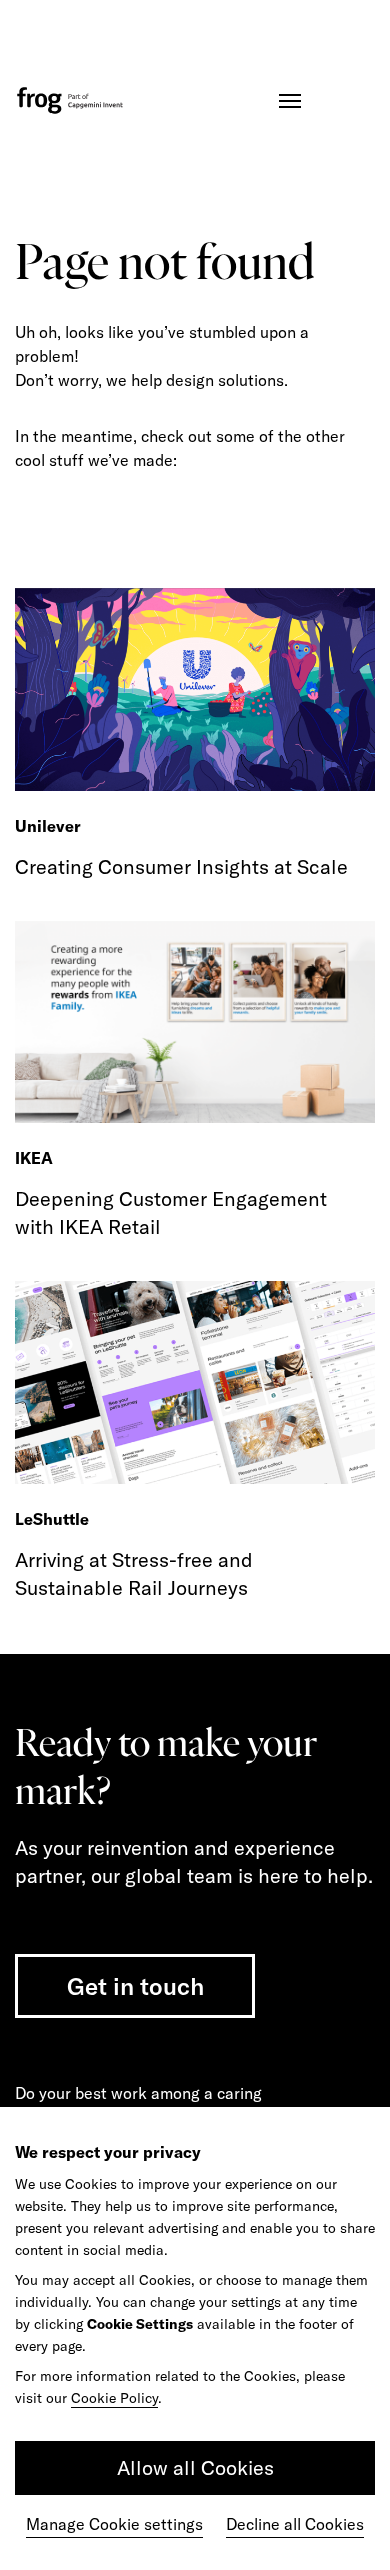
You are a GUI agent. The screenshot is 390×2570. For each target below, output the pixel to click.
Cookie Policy (114, 2398)
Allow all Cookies (195, 2467)
